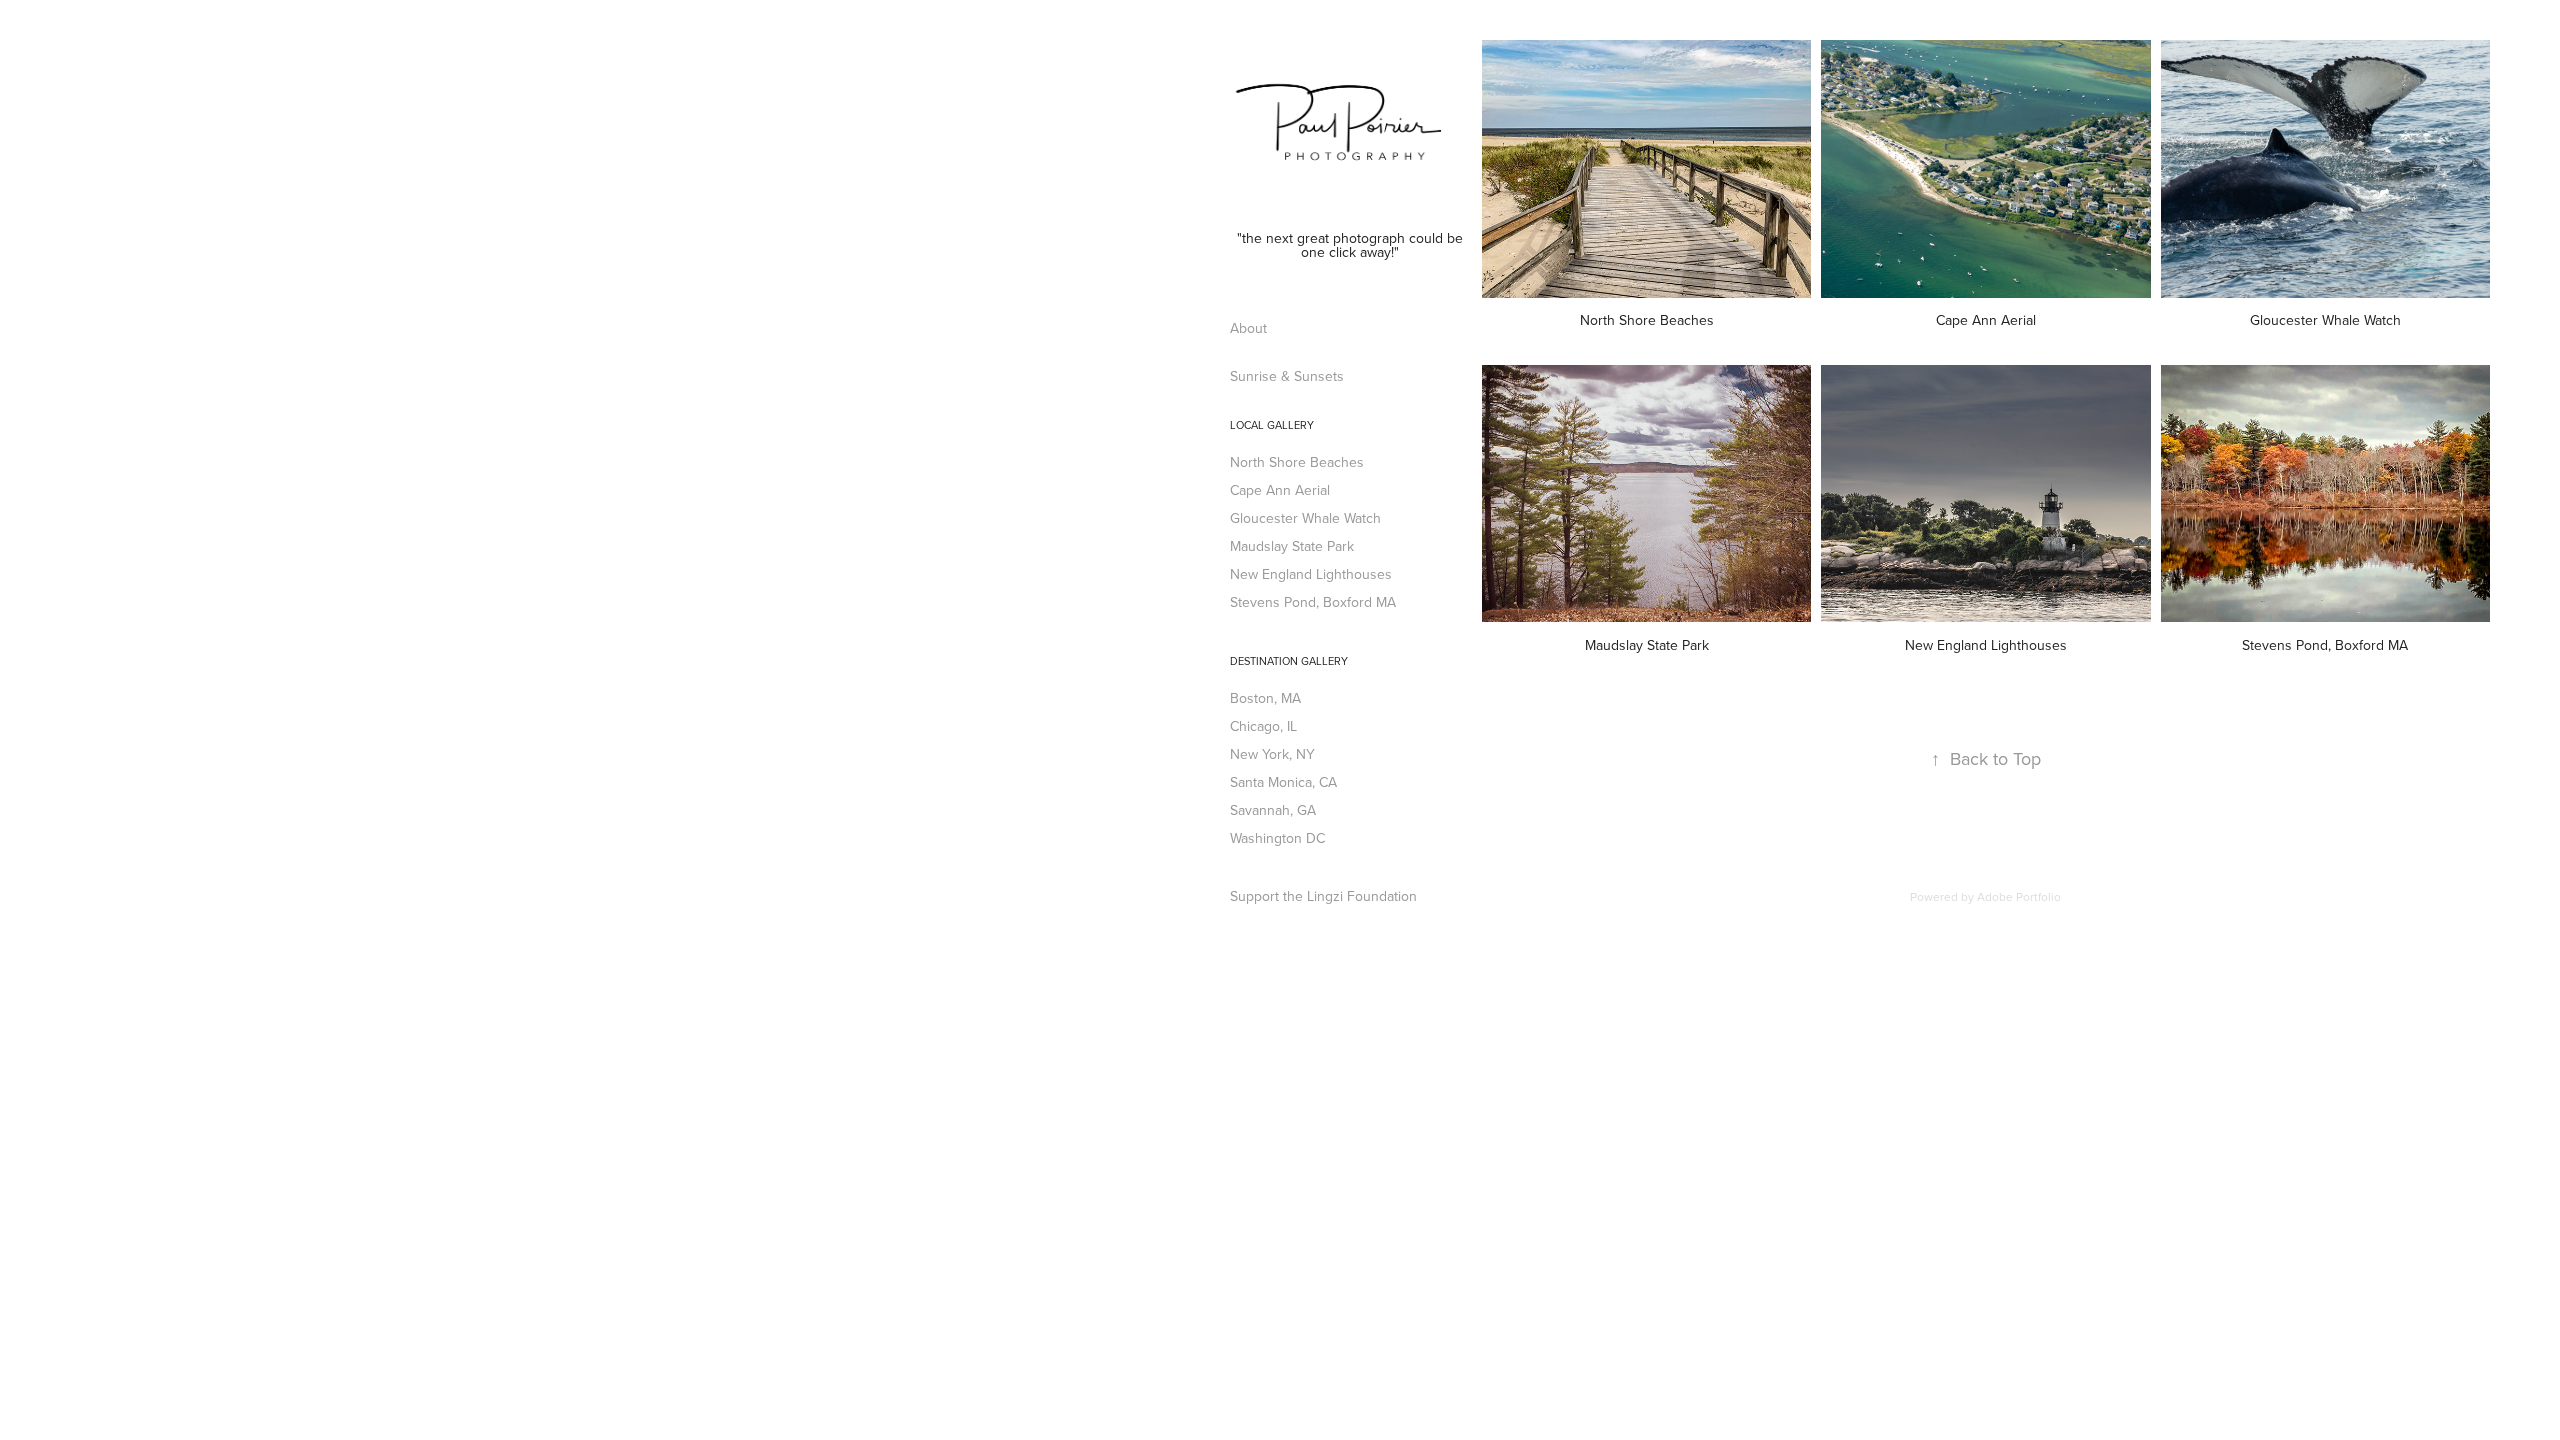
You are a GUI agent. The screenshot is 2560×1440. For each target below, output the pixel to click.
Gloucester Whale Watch (1305, 518)
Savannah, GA (1273, 810)
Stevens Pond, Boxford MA (1313, 602)
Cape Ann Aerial (1280, 490)
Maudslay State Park (1292, 546)
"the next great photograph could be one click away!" (1352, 245)
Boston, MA (1265, 698)
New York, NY (1272, 754)
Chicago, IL (1263, 726)
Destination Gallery (1289, 661)
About (1248, 328)
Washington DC (1277, 838)
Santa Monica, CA (1283, 782)
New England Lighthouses (1311, 574)
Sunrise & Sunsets (1287, 376)
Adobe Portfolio (2019, 896)
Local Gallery (1272, 425)
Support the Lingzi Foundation (1323, 896)
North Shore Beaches (1297, 462)
